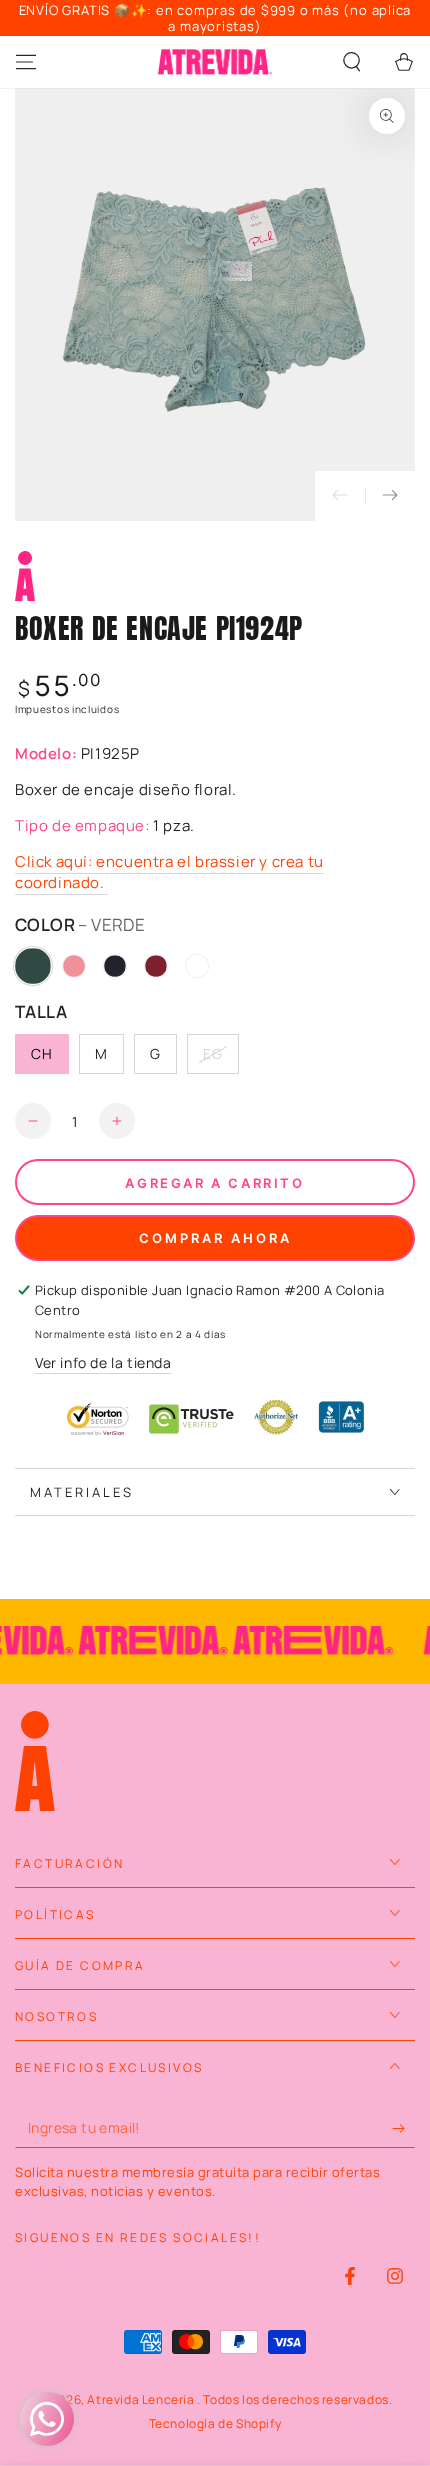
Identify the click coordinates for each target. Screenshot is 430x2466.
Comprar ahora (215, 1238)
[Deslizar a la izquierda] (340, 496)
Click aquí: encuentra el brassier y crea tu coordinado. (169, 872)
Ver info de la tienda (103, 1362)
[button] (352, 62)
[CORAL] (74, 966)
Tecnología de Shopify (215, 2424)
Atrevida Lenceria (142, 2399)
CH (42, 1053)
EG (213, 1053)
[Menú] (26, 62)
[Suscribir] (403, 2128)
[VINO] (156, 966)
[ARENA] (197, 966)
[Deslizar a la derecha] (390, 496)
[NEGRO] (115, 966)
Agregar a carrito (214, 1183)
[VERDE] (33, 966)
